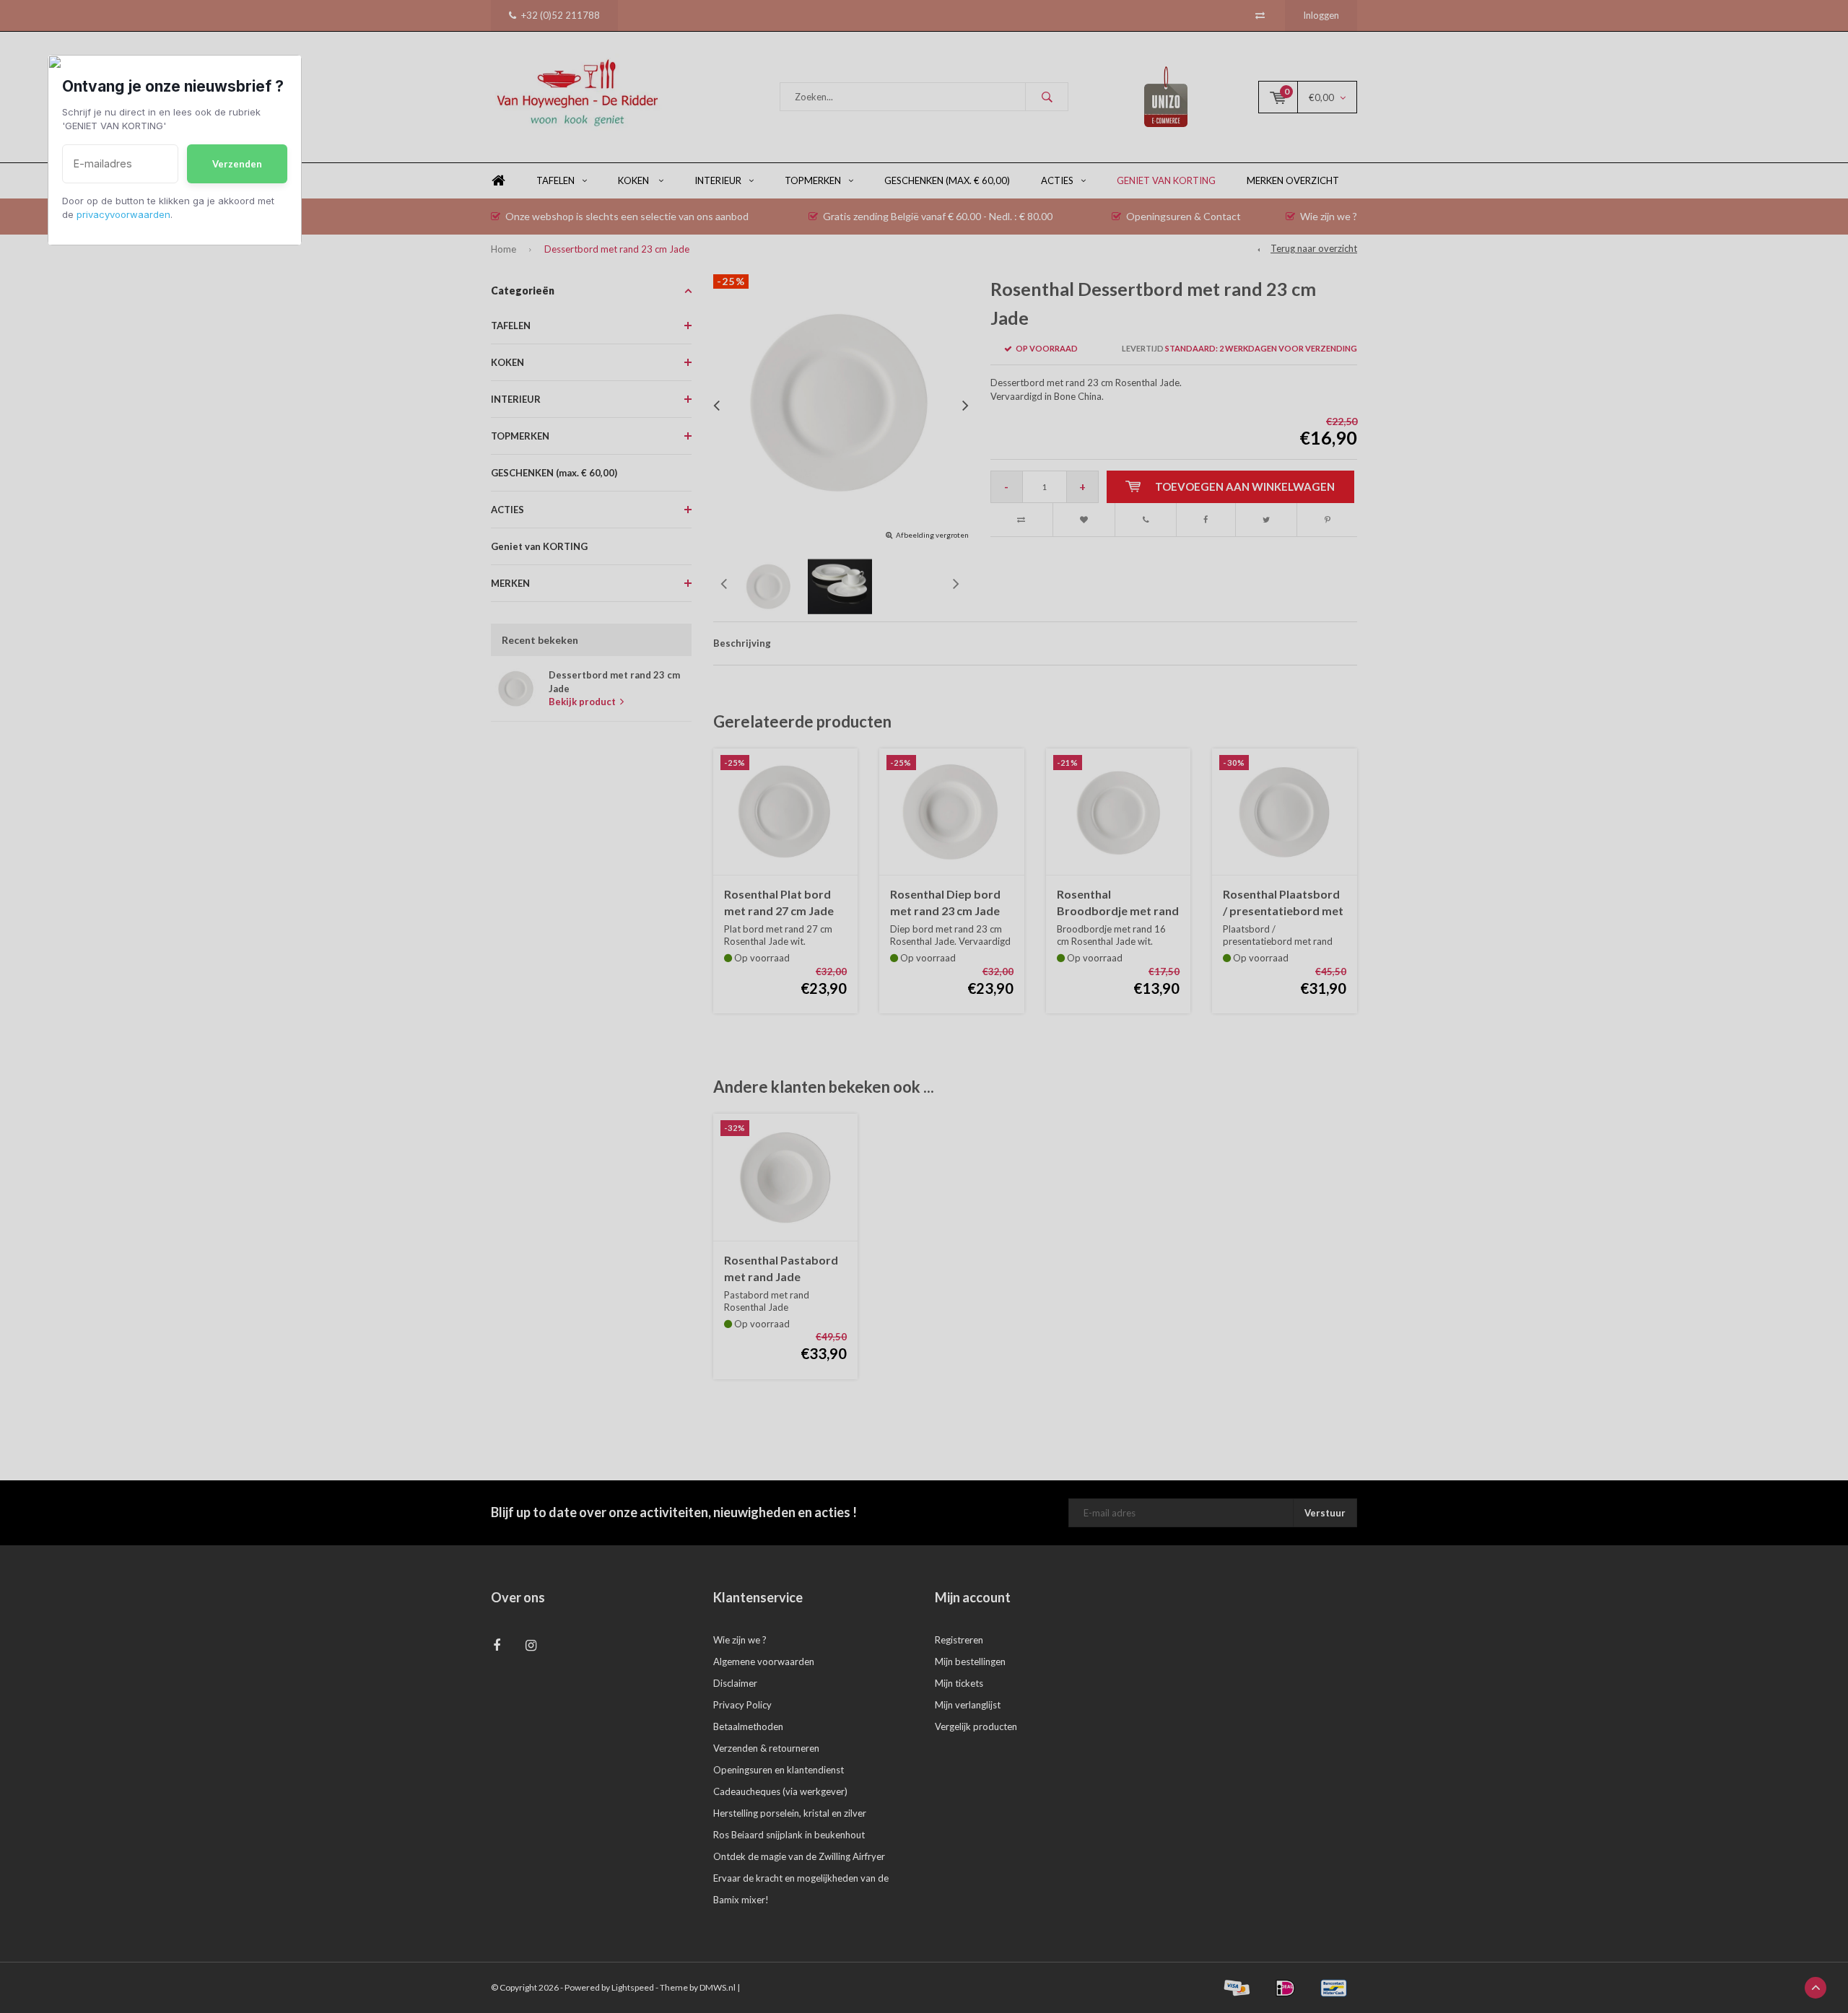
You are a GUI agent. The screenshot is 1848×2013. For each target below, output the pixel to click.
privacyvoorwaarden (123, 214)
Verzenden (237, 164)
